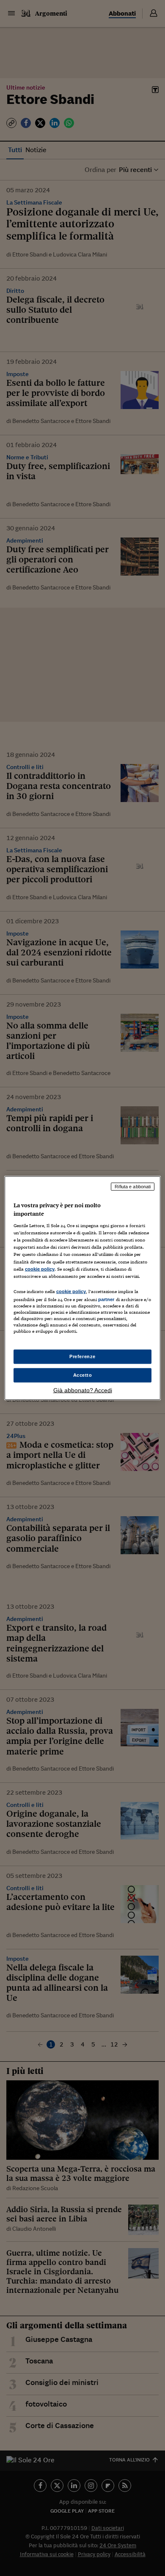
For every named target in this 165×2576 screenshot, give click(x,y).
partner (106, 1299)
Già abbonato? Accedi (83, 1390)
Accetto (83, 1375)
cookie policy (40, 1269)
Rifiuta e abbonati (133, 1187)
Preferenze (82, 1356)
